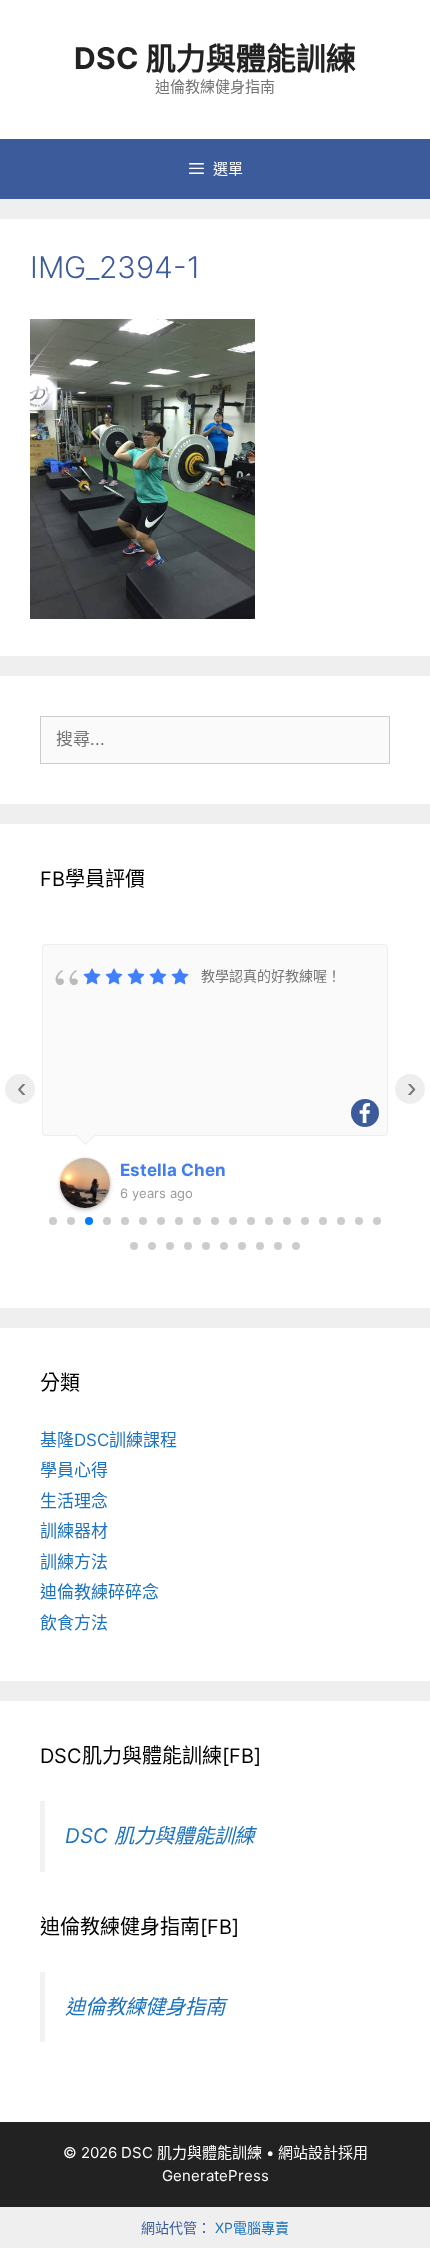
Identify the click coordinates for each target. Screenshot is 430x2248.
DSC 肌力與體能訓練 (215, 58)
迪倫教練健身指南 (145, 2006)
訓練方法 (74, 1562)
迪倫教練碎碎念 (99, 1592)
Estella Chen (173, 1170)
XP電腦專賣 (252, 2227)
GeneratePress (215, 2175)
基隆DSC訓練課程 (108, 1440)
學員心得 (74, 1470)
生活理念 (74, 1501)
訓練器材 (74, 1531)
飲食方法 (74, 1623)
